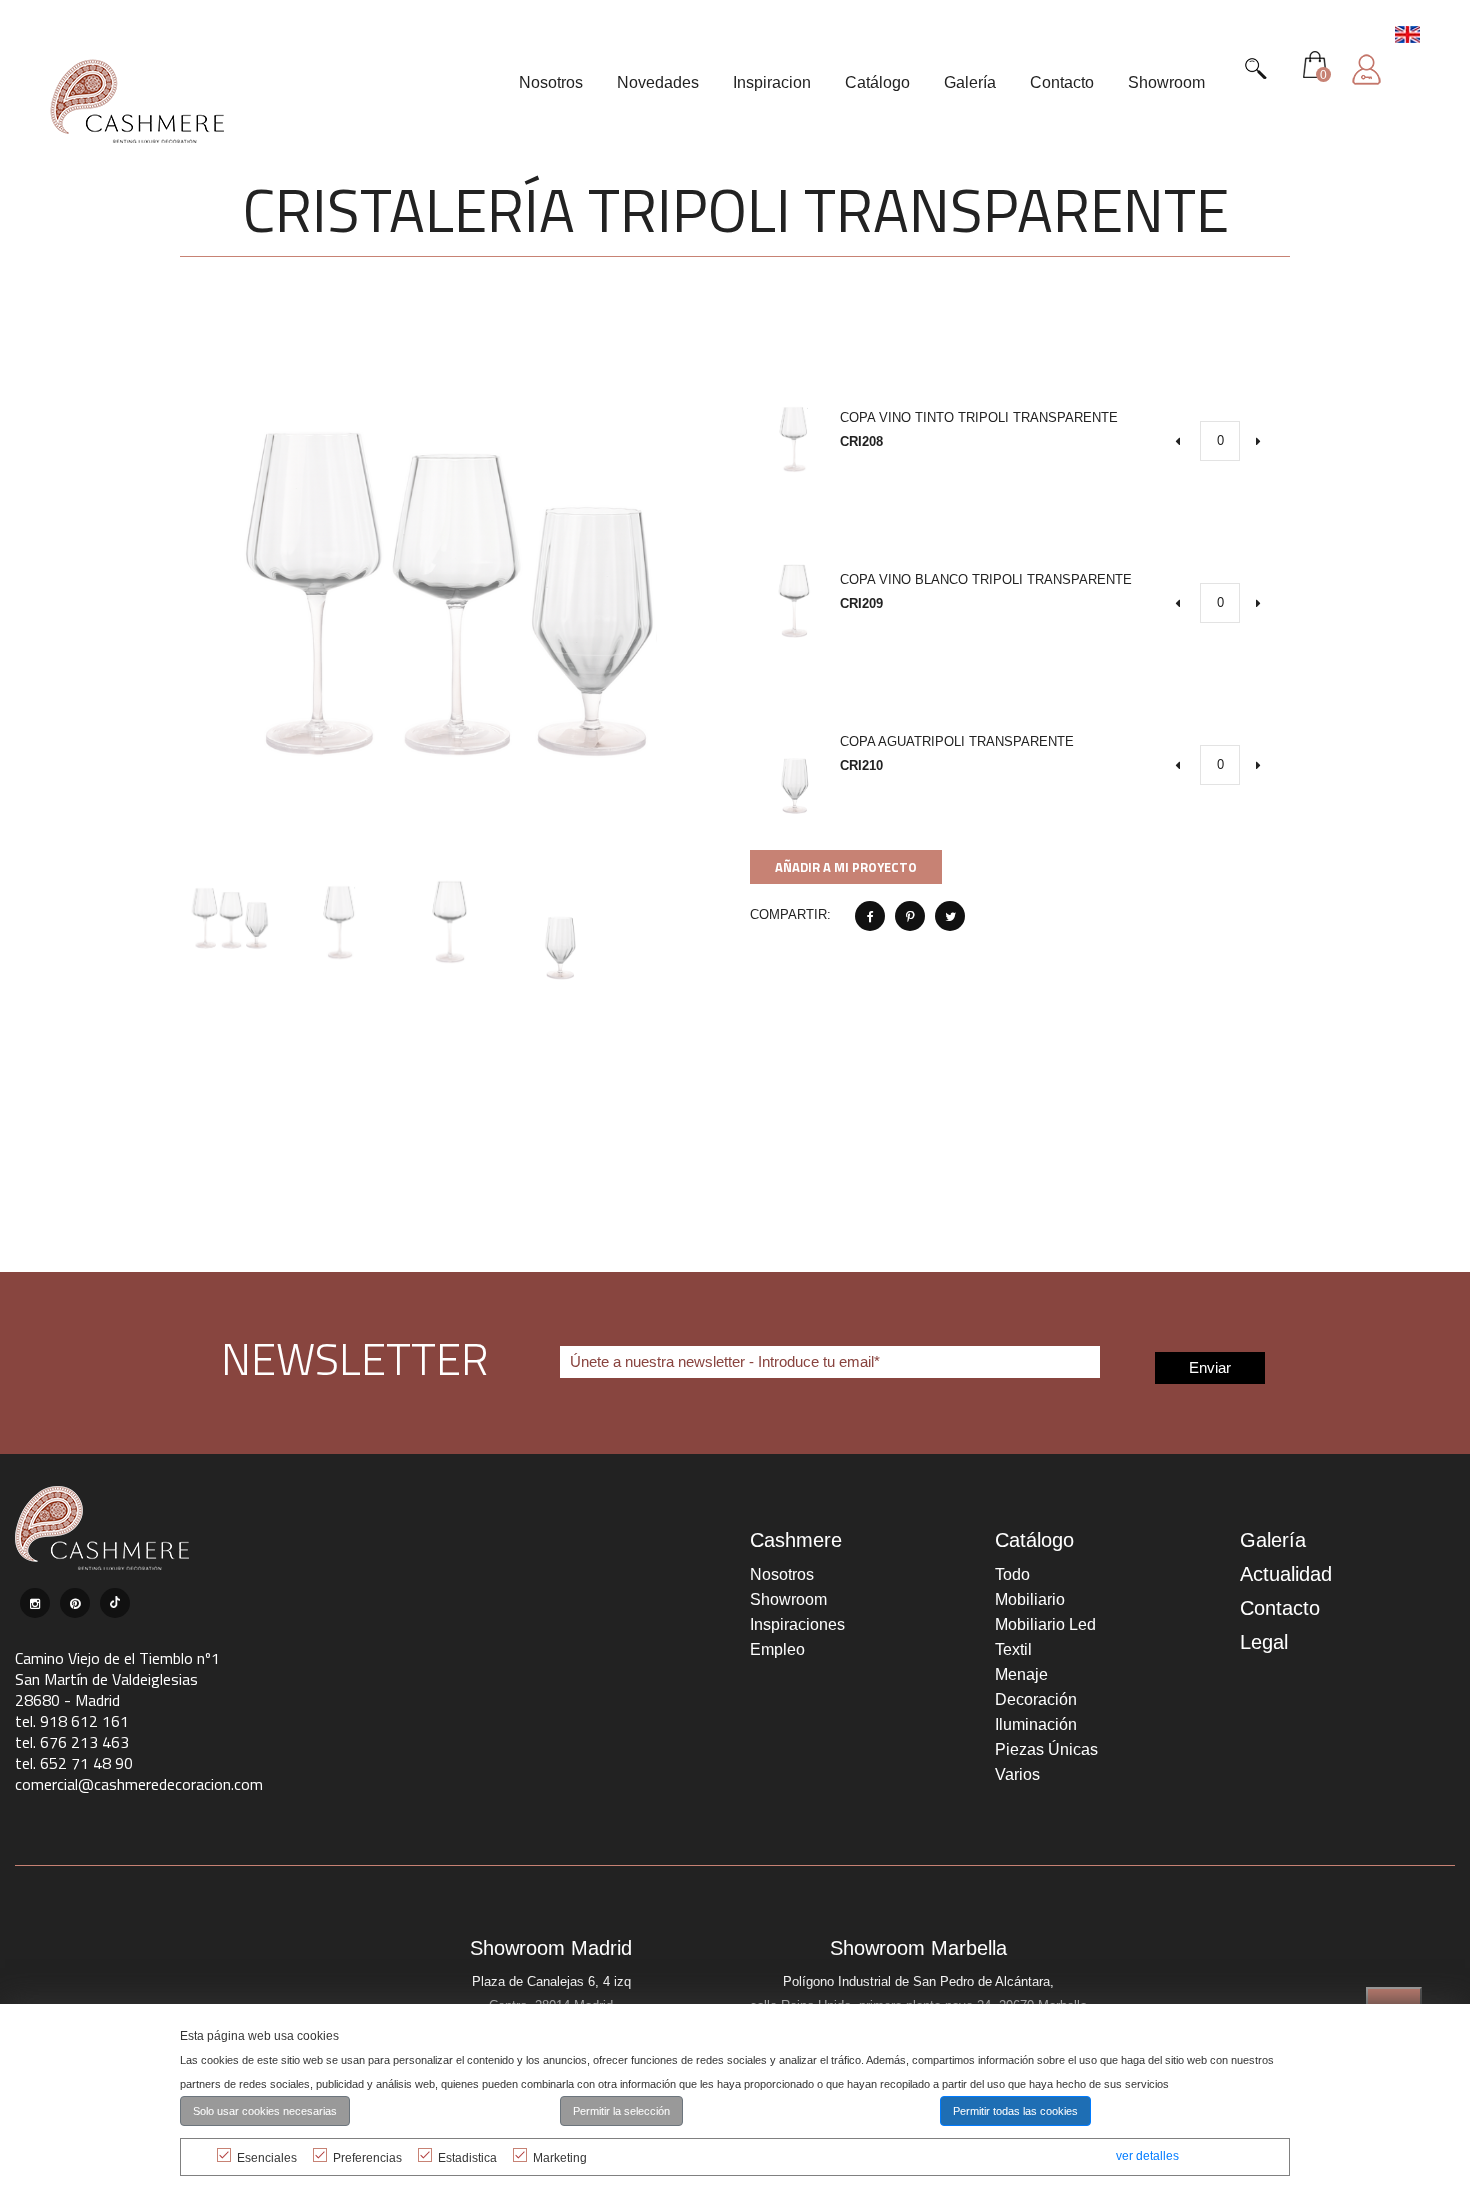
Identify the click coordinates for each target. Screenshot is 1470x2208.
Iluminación (1036, 1724)
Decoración (1036, 1699)
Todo (1012, 1574)
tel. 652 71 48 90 (74, 1763)
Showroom (788, 1599)
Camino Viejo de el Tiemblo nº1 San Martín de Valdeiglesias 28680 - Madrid (117, 1679)
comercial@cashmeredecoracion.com (139, 1784)
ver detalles (1147, 2156)
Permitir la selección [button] (621, 2111)
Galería (1273, 1540)
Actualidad (1286, 1574)
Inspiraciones (797, 1624)
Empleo (777, 1649)
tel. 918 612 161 (72, 1721)
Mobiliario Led (1045, 1624)
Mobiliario (1030, 1599)
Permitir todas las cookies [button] (1015, 2111)
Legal (1264, 1642)
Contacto (1280, 1608)
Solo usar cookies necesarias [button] (265, 2111)
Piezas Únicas (1046, 1749)
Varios (1017, 1774)
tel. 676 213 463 (72, 1742)
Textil (1013, 1649)
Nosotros (782, 1574)
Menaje (1021, 1674)
